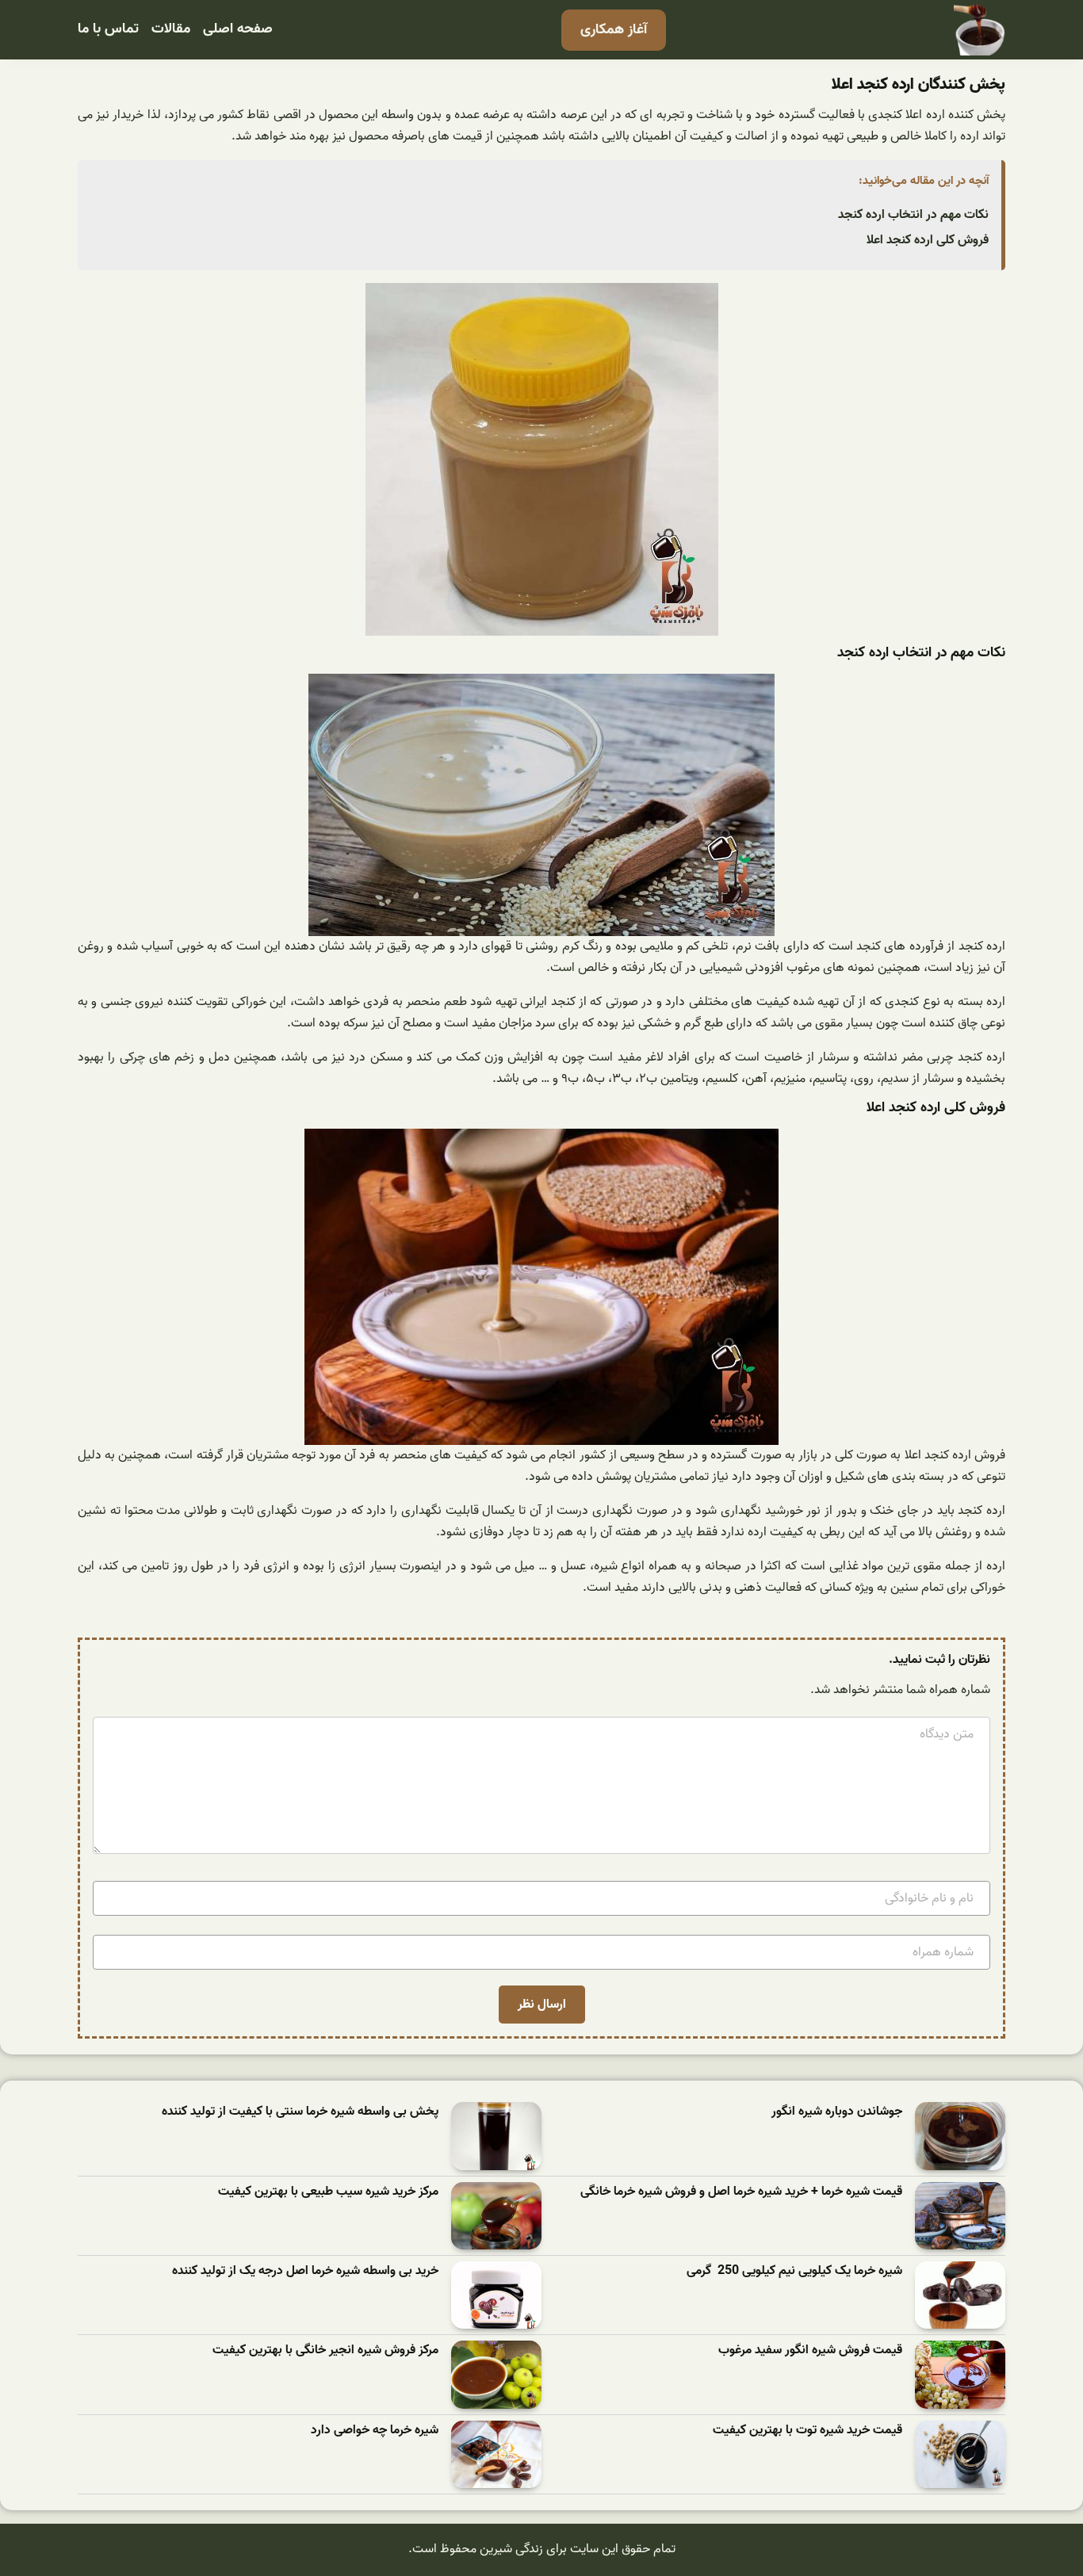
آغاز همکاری (614, 30)
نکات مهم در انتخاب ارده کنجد (913, 215)
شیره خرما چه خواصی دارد (375, 2431)
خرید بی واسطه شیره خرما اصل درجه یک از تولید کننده (305, 2271)
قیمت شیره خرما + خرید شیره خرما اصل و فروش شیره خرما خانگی (741, 2192)
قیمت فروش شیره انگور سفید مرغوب (810, 2351)
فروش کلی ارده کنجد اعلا (928, 240)
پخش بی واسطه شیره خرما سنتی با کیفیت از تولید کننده (300, 2112)
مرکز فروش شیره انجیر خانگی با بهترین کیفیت (325, 2351)
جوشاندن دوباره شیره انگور (837, 2112)
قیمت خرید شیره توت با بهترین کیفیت (807, 2431)
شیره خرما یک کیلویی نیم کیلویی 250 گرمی (794, 2271)
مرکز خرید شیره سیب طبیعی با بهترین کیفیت (328, 2192)
